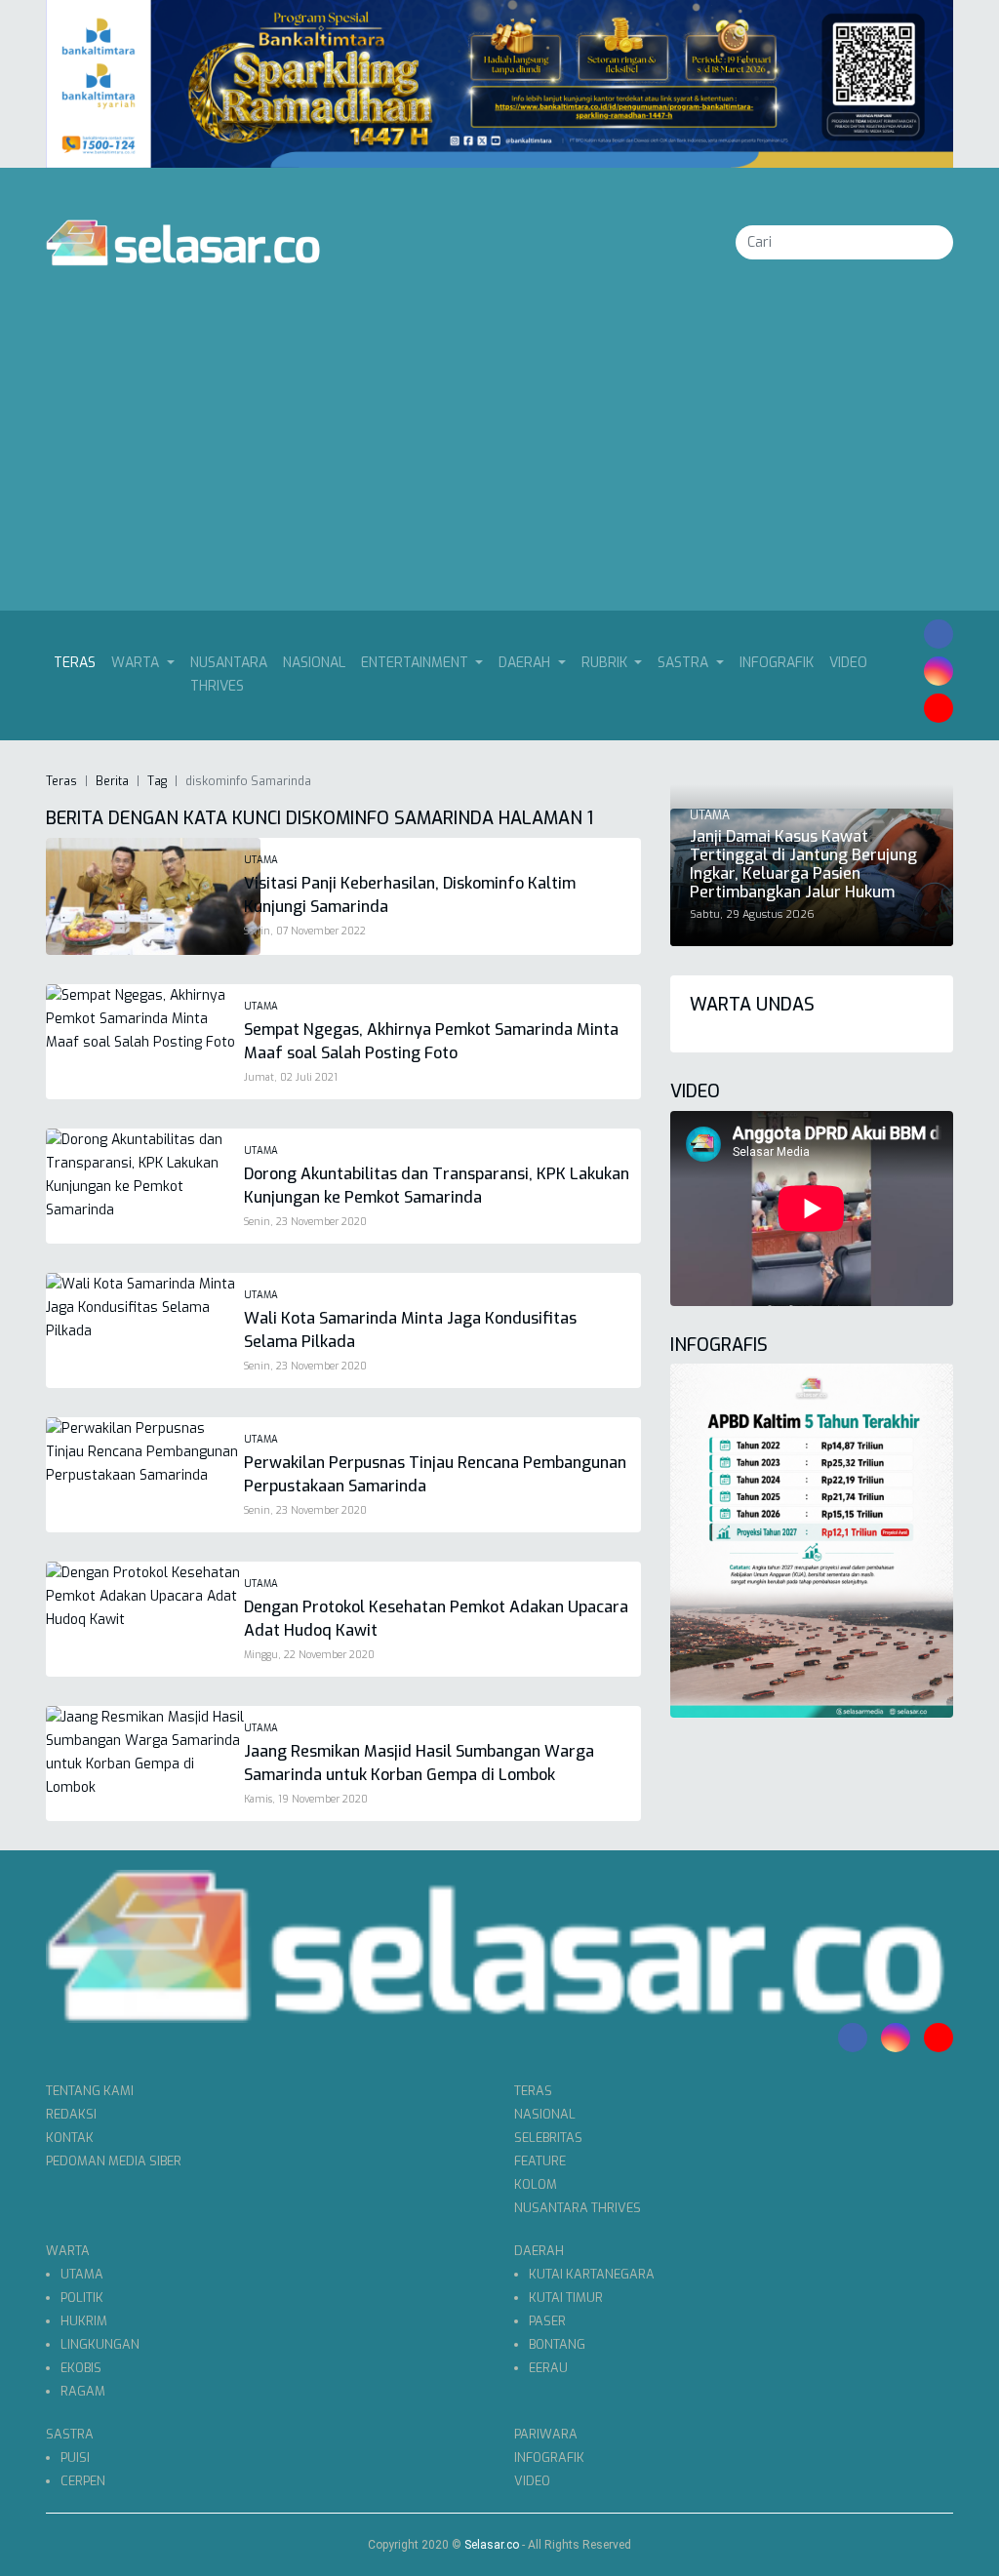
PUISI (75, 2457)
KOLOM (536, 2184)
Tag (157, 781)
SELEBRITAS (548, 2138)
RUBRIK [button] (606, 663)
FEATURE (540, 2161)
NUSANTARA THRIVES (229, 674)
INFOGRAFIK (777, 663)
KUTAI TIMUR (566, 2298)
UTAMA (82, 2274)
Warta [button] (137, 663)
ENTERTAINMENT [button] (417, 663)
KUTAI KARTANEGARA (592, 2274)
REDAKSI (71, 2114)
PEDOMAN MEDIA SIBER (114, 2161)
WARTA (68, 2251)
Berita (112, 781)
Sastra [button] (685, 663)
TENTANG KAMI (90, 2091)
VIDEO (848, 663)
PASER (547, 2321)
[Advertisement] (499, 464)
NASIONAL (314, 663)
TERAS (533, 2091)
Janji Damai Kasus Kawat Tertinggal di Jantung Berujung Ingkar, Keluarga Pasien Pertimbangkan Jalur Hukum (803, 865)
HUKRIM (84, 2321)
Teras (79, 662)
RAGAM (83, 2391)
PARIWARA (546, 2434)
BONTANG (557, 2344)
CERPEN (83, 2481)
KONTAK (70, 2138)
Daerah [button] (526, 663)
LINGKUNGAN (100, 2344)
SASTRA (70, 2434)
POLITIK (82, 2298)
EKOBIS (81, 2368)
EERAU (548, 2368)
